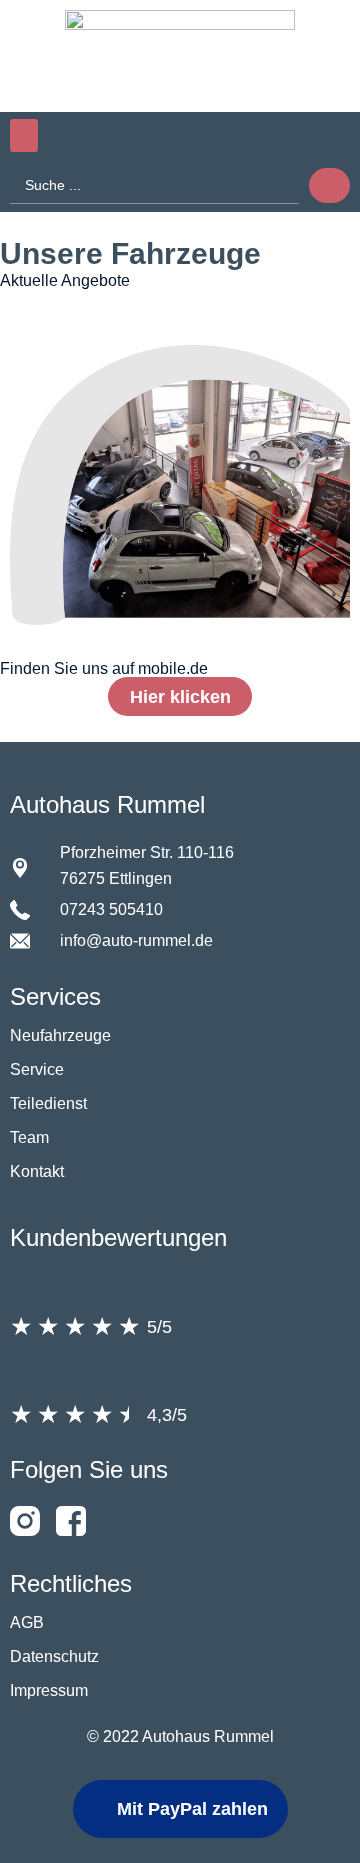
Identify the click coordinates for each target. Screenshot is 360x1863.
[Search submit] (329, 185)
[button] (24, 135)
